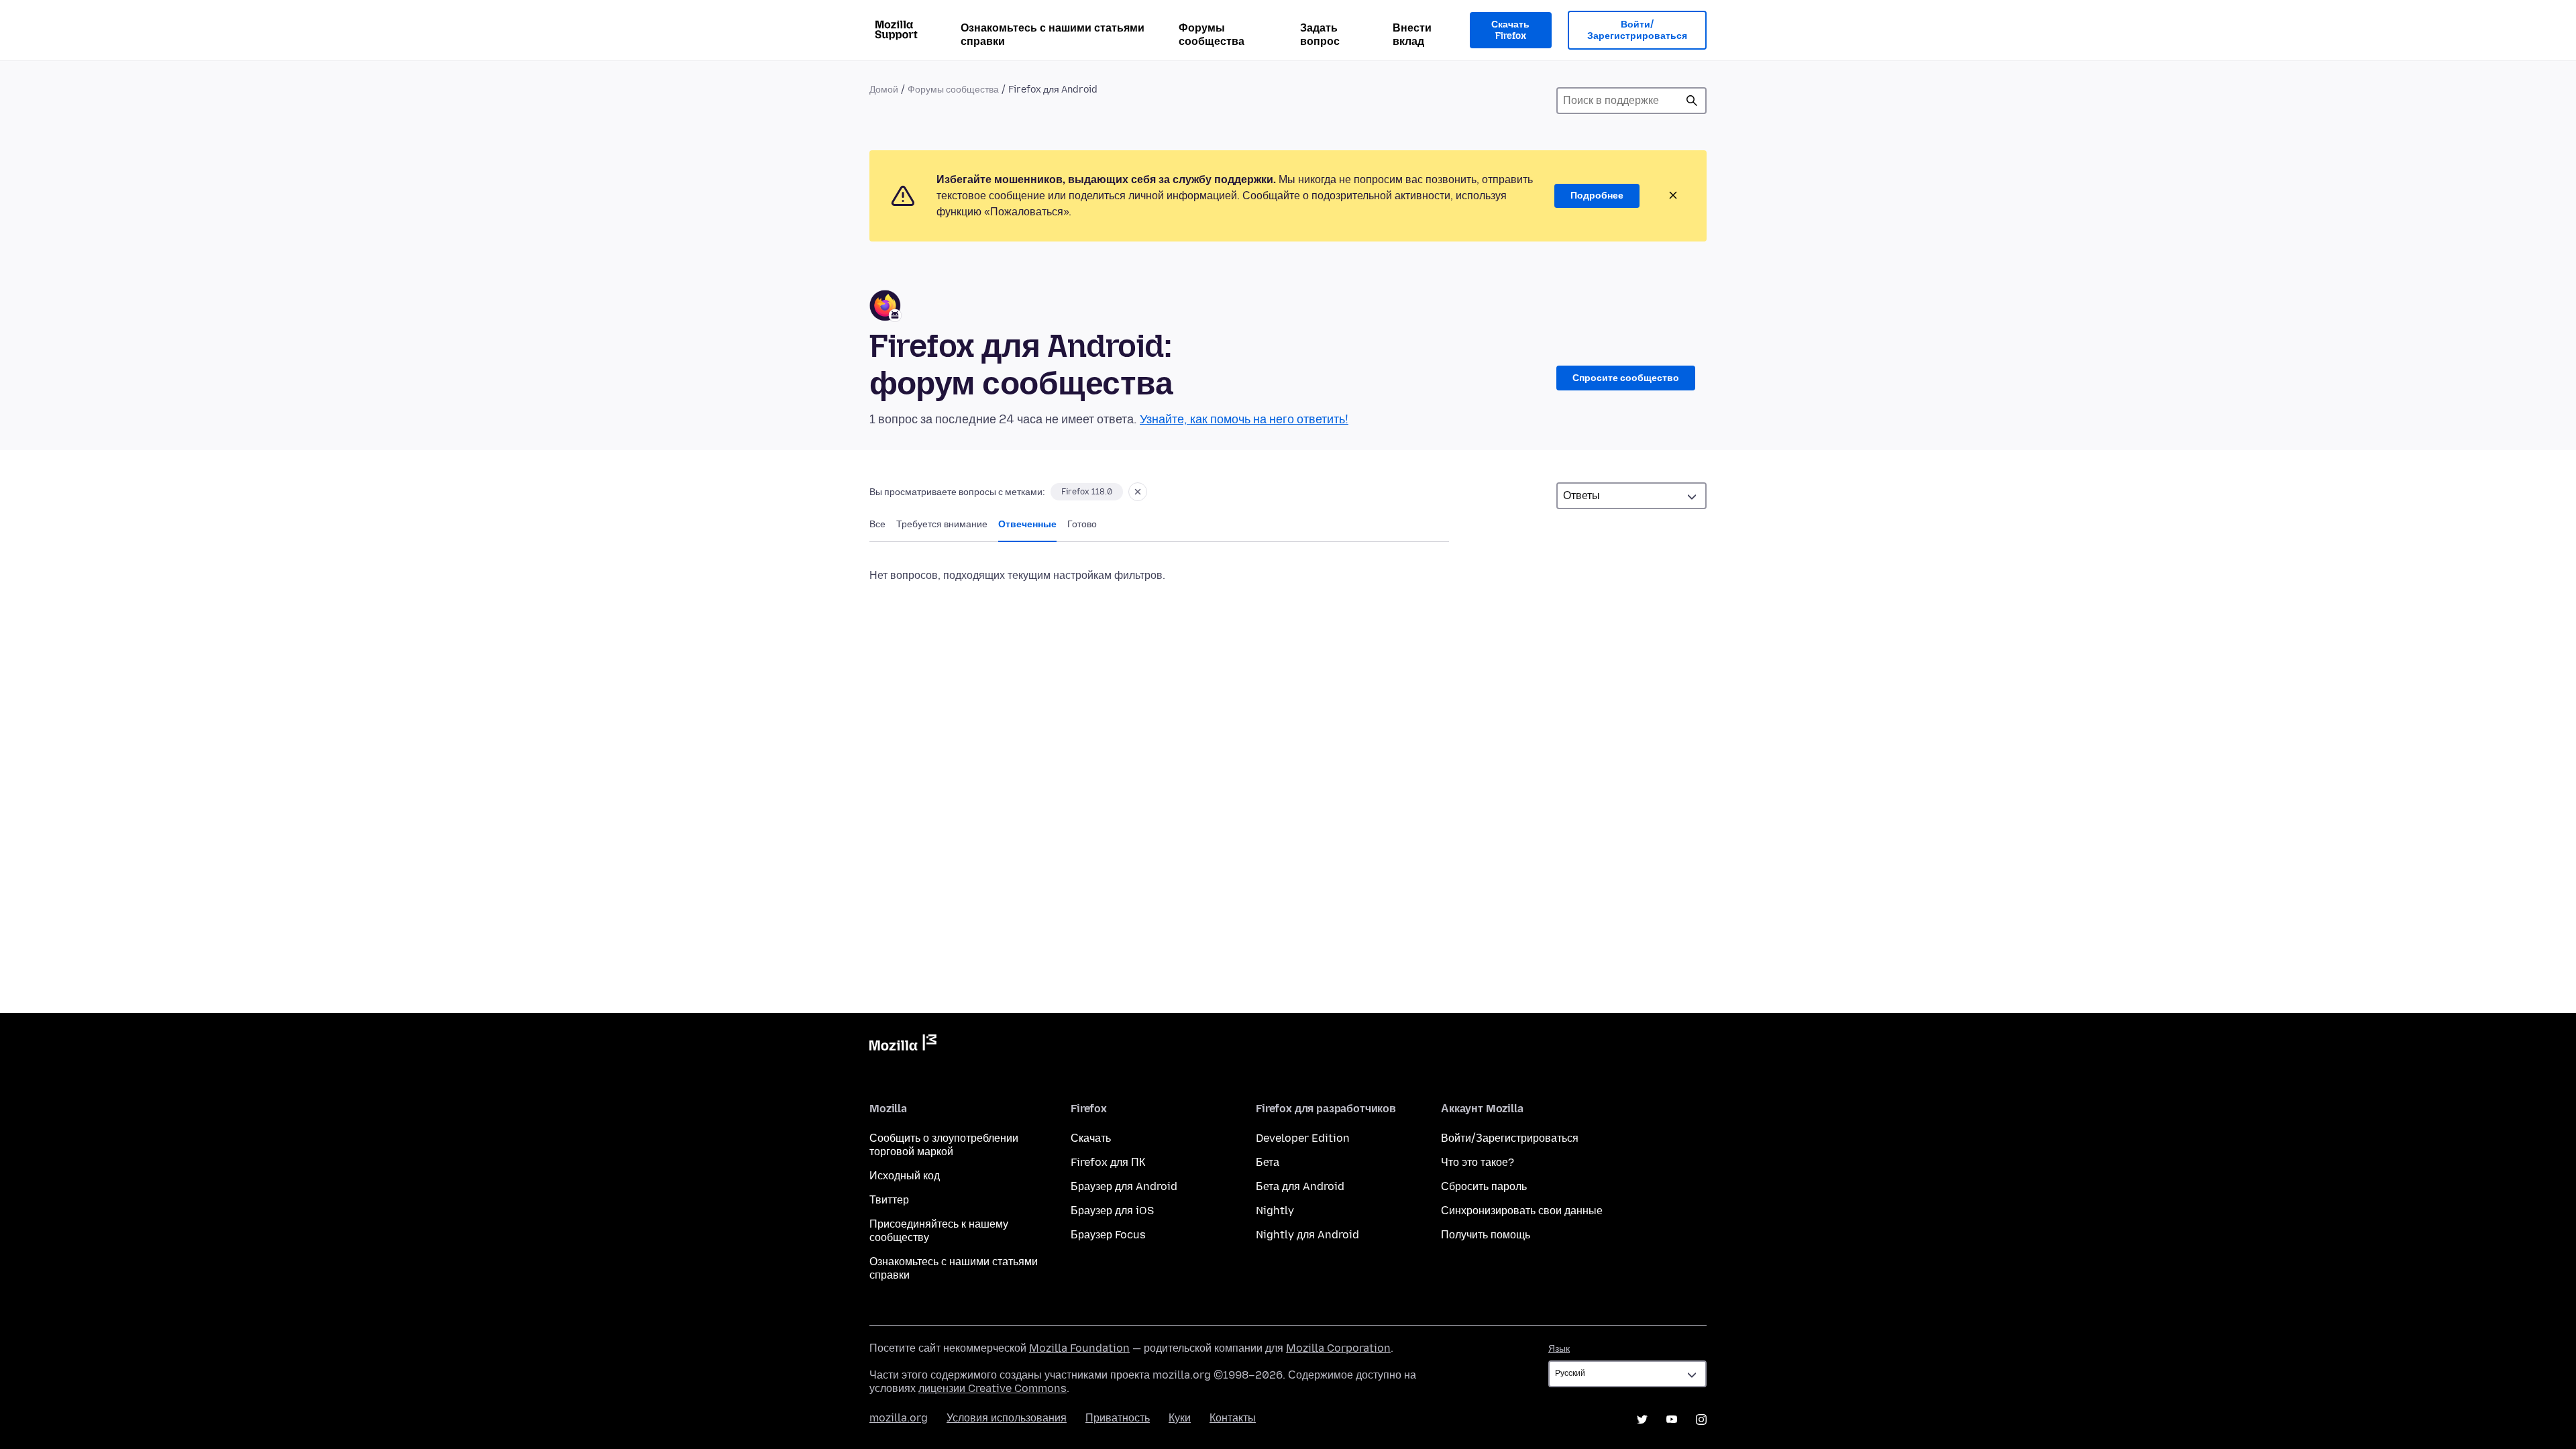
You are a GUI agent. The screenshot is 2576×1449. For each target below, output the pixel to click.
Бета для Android (1300, 1186)
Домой (884, 90)
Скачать (1091, 1138)
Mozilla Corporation (1338, 1348)
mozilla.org (899, 1418)
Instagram (1701, 1419)
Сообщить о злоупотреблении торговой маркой (944, 1145)
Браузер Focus (1108, 1235)
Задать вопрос (1320, 35)
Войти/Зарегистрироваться (1637, 31)
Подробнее (1597, 196)
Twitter (1642, 1419)
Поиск (1692, 101)
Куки (1180, 1418)
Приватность (1118, 1418)
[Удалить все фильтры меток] (1138, 492)
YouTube (1672, 1419)
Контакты (1233, 1418)
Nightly (1275, 1211)
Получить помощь (1486, 1235)
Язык (1559, 1349)
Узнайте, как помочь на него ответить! (1244, 419)
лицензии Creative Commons (992, 1388)
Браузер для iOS (1112, 1211)
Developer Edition (1303, 1138)
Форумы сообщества (1212, 35)
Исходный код (905, 1176)
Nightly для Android (1307, 1235)
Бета (1268, 1162)
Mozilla (903, 1045)
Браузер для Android (1124, 1186)
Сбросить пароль (1484, 1186)
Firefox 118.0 (1087, 492)
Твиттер (889, 1200)
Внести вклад (1412, 35)
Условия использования (1007, 1418)
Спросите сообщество (1626, 378)
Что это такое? (1478, 1162)
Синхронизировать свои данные (1522, 1211)
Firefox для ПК (1108, 1162)
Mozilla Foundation (1079, 1348)
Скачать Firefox (1510, 31)
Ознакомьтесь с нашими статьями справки (1053, 35)
